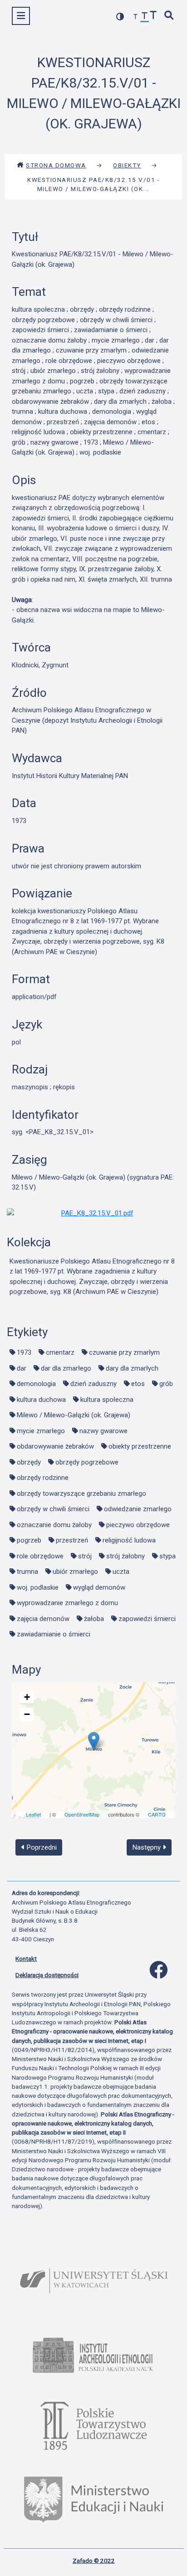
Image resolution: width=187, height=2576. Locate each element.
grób (166, 1384)
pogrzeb (29, 1540)
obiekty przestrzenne (140, 1446)
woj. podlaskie (38, 1587)
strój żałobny (125, 1556)
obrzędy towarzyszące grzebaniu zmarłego (81, 1494)
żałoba (94, 1619)
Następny (148, 1847)
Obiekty (127, 165)
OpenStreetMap (82, 1814)
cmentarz (60, 1352)
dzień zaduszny (93, 1384)
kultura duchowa (41, 1400)
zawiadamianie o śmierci (54, 1634)
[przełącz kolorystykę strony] (120, 17)
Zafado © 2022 (94, 2561)
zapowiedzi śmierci (147, 1619)
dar (22, 1368)
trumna (27, 1572)
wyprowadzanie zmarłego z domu (67, 1603)
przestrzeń (72, 1540)
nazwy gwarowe (103, 1431)
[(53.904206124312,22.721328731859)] (94, 1741)
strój (85, 1556)
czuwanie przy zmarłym (124, 1352)
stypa (167, 1556)
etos (138, 1384)
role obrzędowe (40, 1556)
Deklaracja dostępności (47, 1975)
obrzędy (29, 1462)
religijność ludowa (129, 1540)
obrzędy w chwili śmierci (53, 1509)
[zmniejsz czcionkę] (136, 17)
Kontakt (26, 1959)
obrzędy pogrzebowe (87, 1462)
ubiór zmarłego (75, 1572)
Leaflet (33, 1814)
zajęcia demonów (43, 1619)
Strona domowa (56, 165)
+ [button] (27, 1697)
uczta (121, 1572)
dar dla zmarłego (66, 1368)
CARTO (157, 1814)
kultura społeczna (107, 1400)
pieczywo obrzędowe (138, 1525)
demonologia (36, 1384)
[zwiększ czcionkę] (153, 16)
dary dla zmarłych (132, 1368)
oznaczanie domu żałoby (54, 1525)
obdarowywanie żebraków (55, 1446)
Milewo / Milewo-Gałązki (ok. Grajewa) (74, 1415)
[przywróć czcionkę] (145, 17)
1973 (24, 1352)
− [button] (27, 1714)
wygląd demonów (99, 1587)
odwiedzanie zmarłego (138, 1509)
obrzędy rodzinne (43, 1478)
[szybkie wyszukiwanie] (169, 16)
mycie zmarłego (41, 1431)
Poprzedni (41, 1847)
